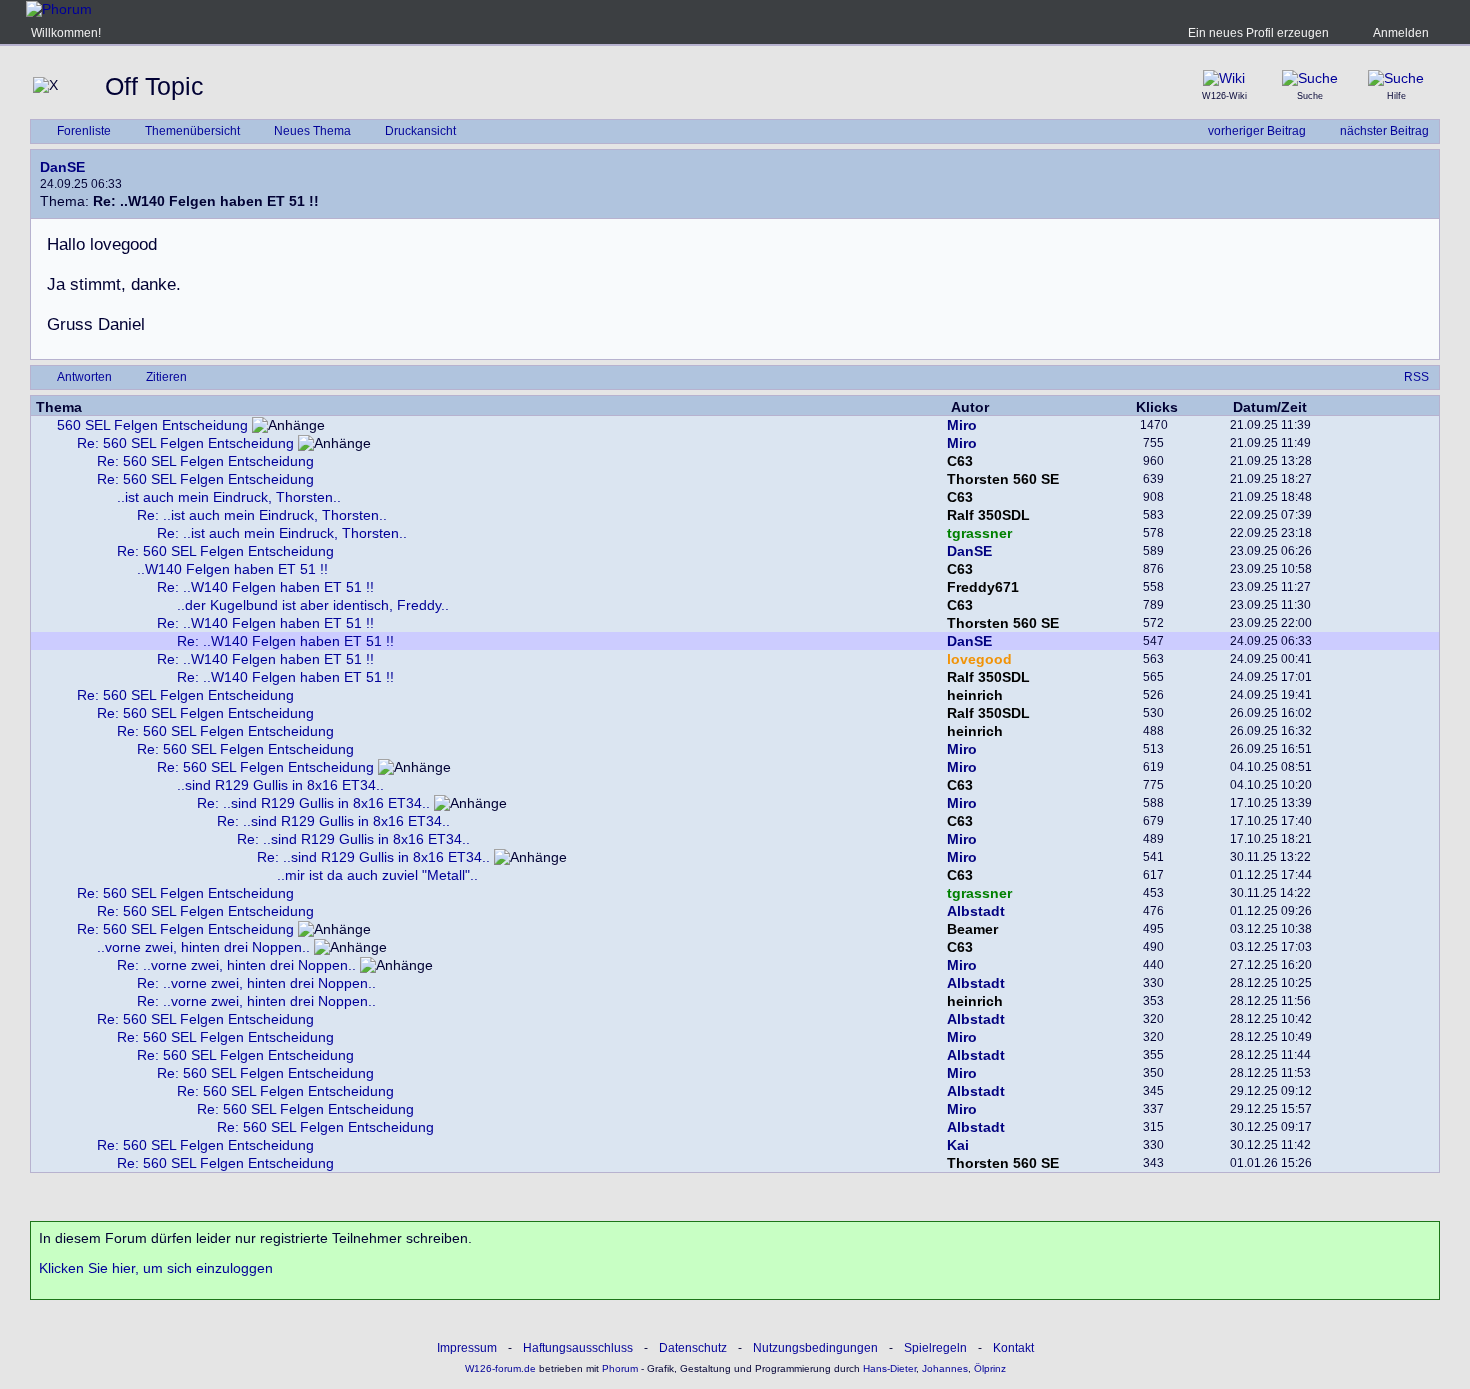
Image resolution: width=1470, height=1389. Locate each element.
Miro (962, 425)
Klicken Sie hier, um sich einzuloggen (156, 1268)
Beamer (972, 929)
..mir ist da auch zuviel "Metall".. (377, 875)
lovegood (979, 659)
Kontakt (1013, 1348)
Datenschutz (693, 1348)
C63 (960, 461)
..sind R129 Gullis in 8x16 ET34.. (280, 785)
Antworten (84, 377)
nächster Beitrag (1384, 131)
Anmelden (1401, 33)
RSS (1416, 377)
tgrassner (979, 533)
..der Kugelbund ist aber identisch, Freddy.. (313, 605)
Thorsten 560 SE (1003, 479)
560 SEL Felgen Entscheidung (152, 425)
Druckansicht (420, 131)
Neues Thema (312, 131)
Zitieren (166, 377)
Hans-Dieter (889, 1368)
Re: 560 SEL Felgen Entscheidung (185, 443)
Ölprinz (990, 1368)
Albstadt (976, 911)
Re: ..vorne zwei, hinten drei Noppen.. (236, 965)
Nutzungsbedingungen (815, 1348)
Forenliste (84, 131)
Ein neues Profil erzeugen (1258, 33)
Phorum (618, 1368)
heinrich (975, 695)
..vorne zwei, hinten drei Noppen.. (203, 947)
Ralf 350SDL (988, 515)
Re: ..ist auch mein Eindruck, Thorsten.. (262, 515)
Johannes (945, 1368)
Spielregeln (935, 1348)
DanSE (62, 167)
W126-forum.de (500, 1368)
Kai (958, 1145)
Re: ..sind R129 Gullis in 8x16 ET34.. (313, 803)
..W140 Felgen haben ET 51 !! (232, 569)
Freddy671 (983, 587)
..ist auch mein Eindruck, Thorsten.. (229, 497)
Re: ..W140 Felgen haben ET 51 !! (265, 587)
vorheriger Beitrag (1257, 131)
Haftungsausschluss (578, 1348)
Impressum (467, 1348)
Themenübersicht (192, 131)
